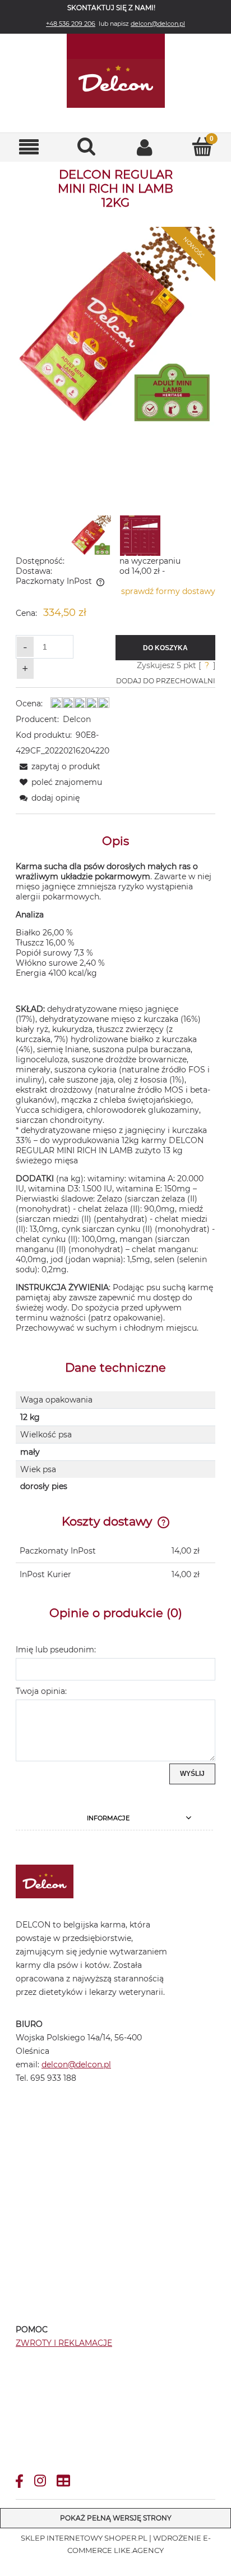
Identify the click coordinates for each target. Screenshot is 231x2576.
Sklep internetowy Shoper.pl (84, 2538)
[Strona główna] (115, 71)
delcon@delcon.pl (158, 24)
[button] (29, 147)
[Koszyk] (202, 147)
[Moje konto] (144, 147)
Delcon (77, 719)
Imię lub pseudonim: (56, 1650)
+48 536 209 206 (71, 24)
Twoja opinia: (41, 1691)
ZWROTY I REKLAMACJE (64, 2343)
